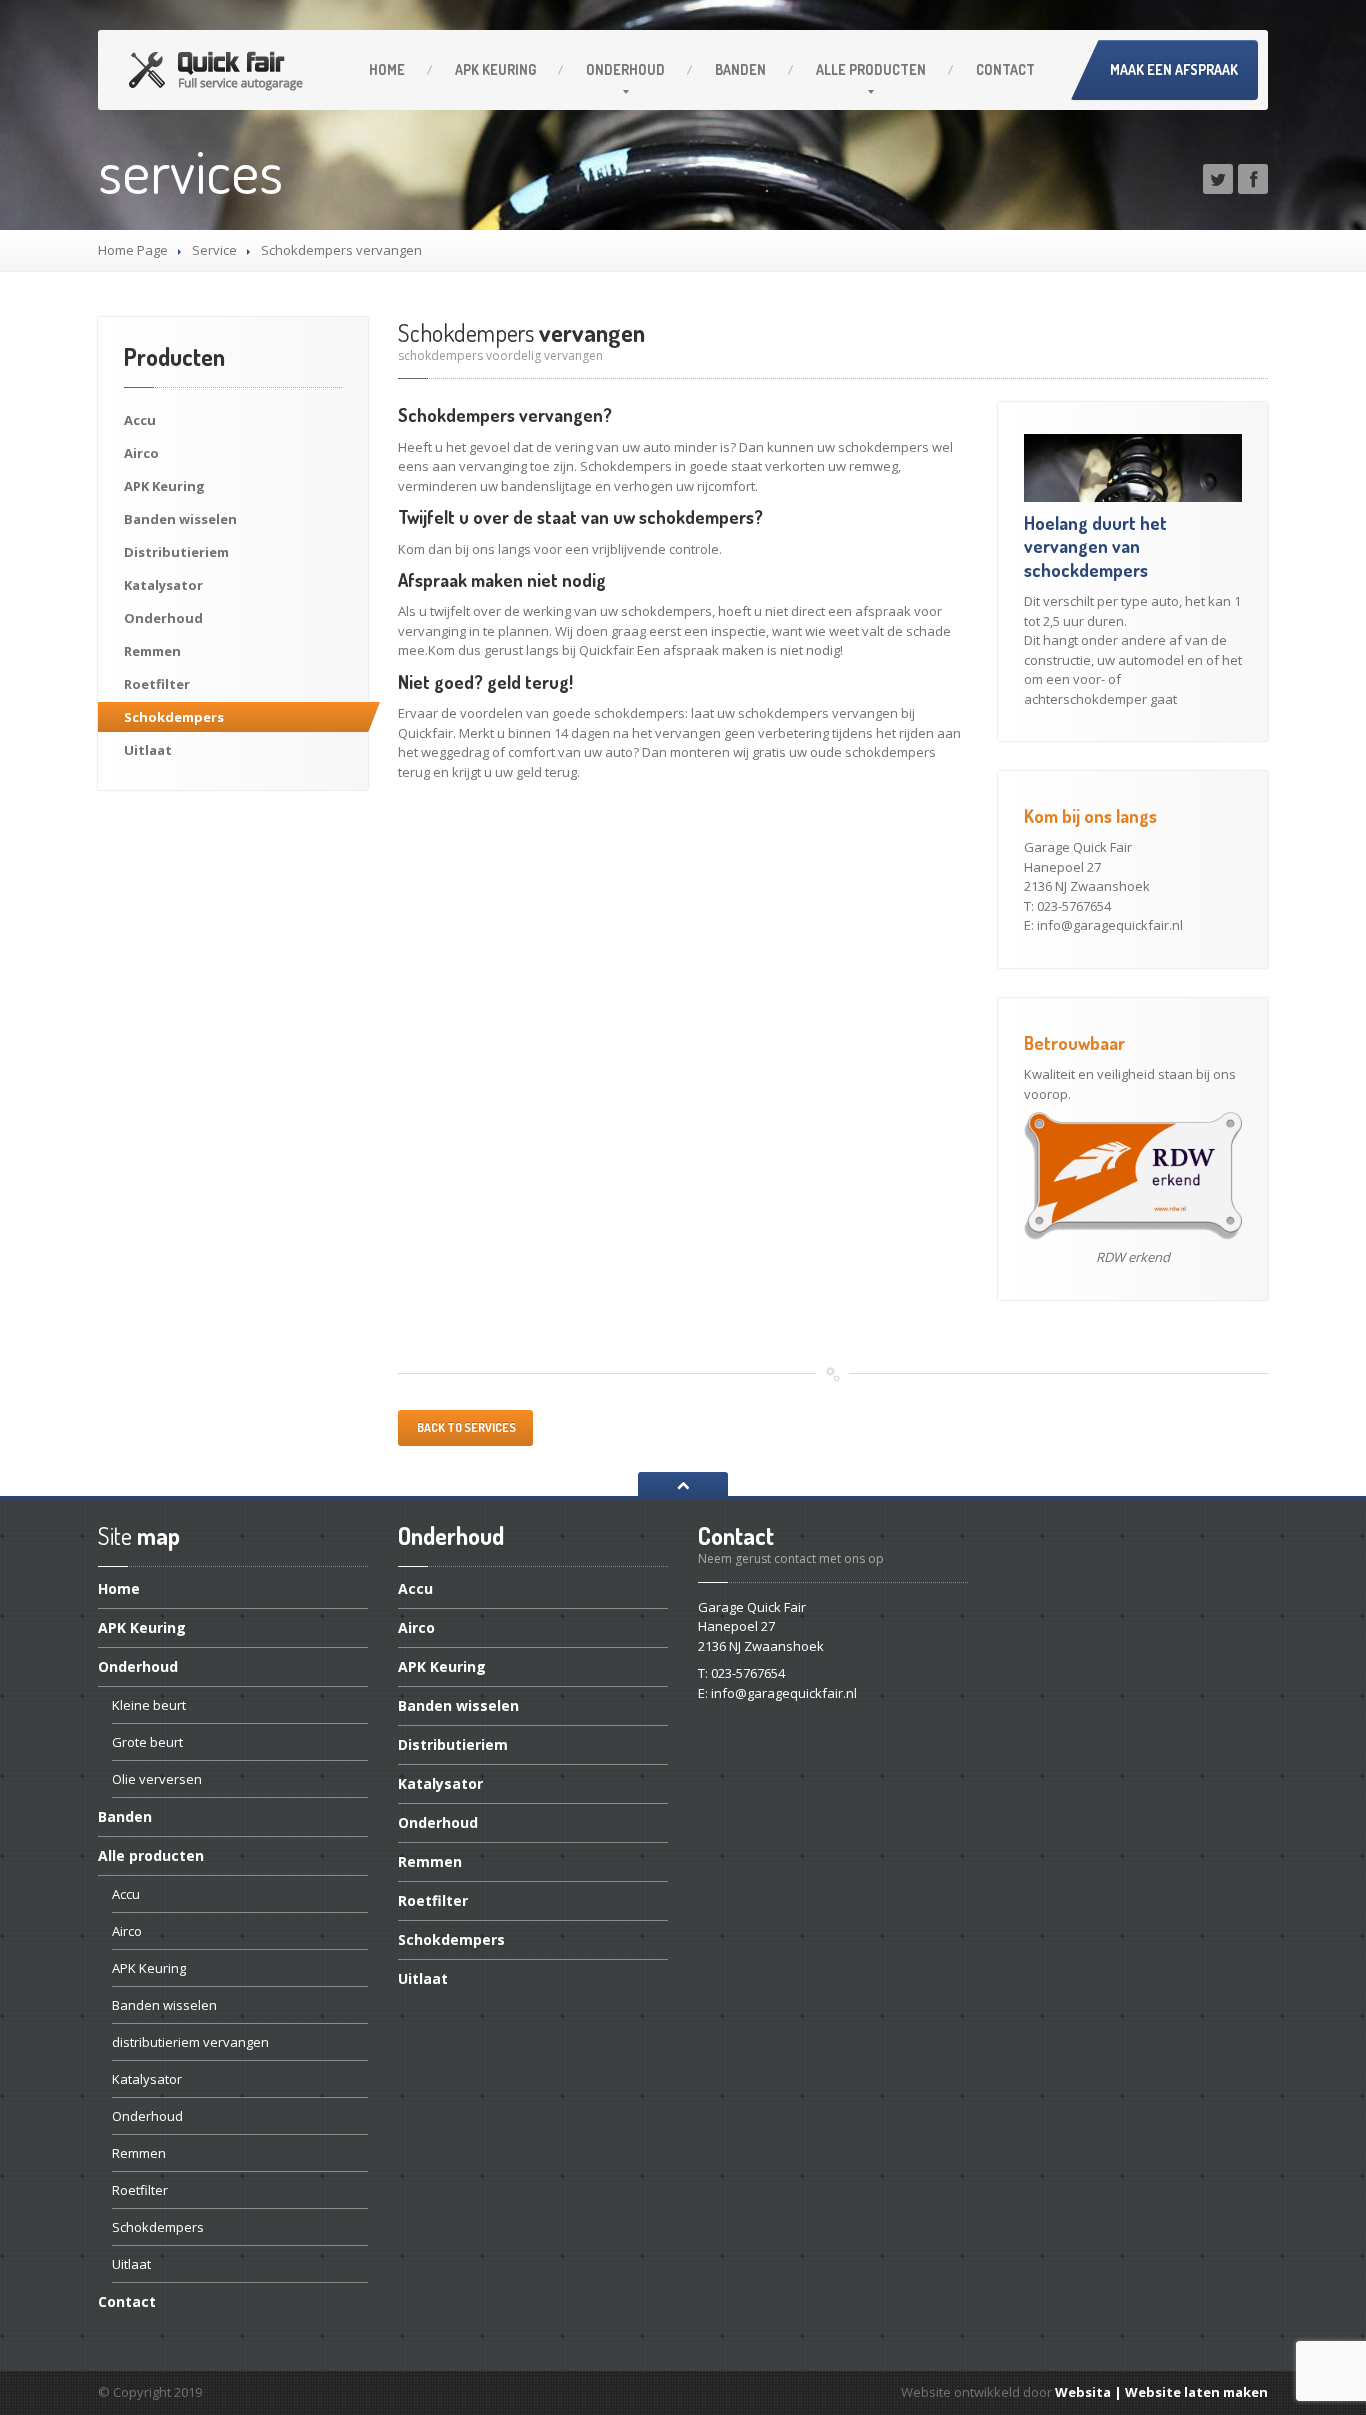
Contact (1005, 69)
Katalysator (163, 585)
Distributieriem (176, 552)
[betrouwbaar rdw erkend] (1133, 1175)
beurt (149, 1705)
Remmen (152, 651)
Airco (141, 453)
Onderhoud (625, 69)
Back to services (465, 1427)
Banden (740, 69)
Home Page (133, 250)
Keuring (495, 69)
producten (871, 69)
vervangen (521, 332)
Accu (140, 420)
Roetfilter (157, 684)
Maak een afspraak (1174, 69)
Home (387, 69)
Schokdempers (174, 717)
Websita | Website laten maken (1161, 2392)
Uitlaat (148, 750)
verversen (157, 1779)
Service (214, 250)
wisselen (180, 519)
